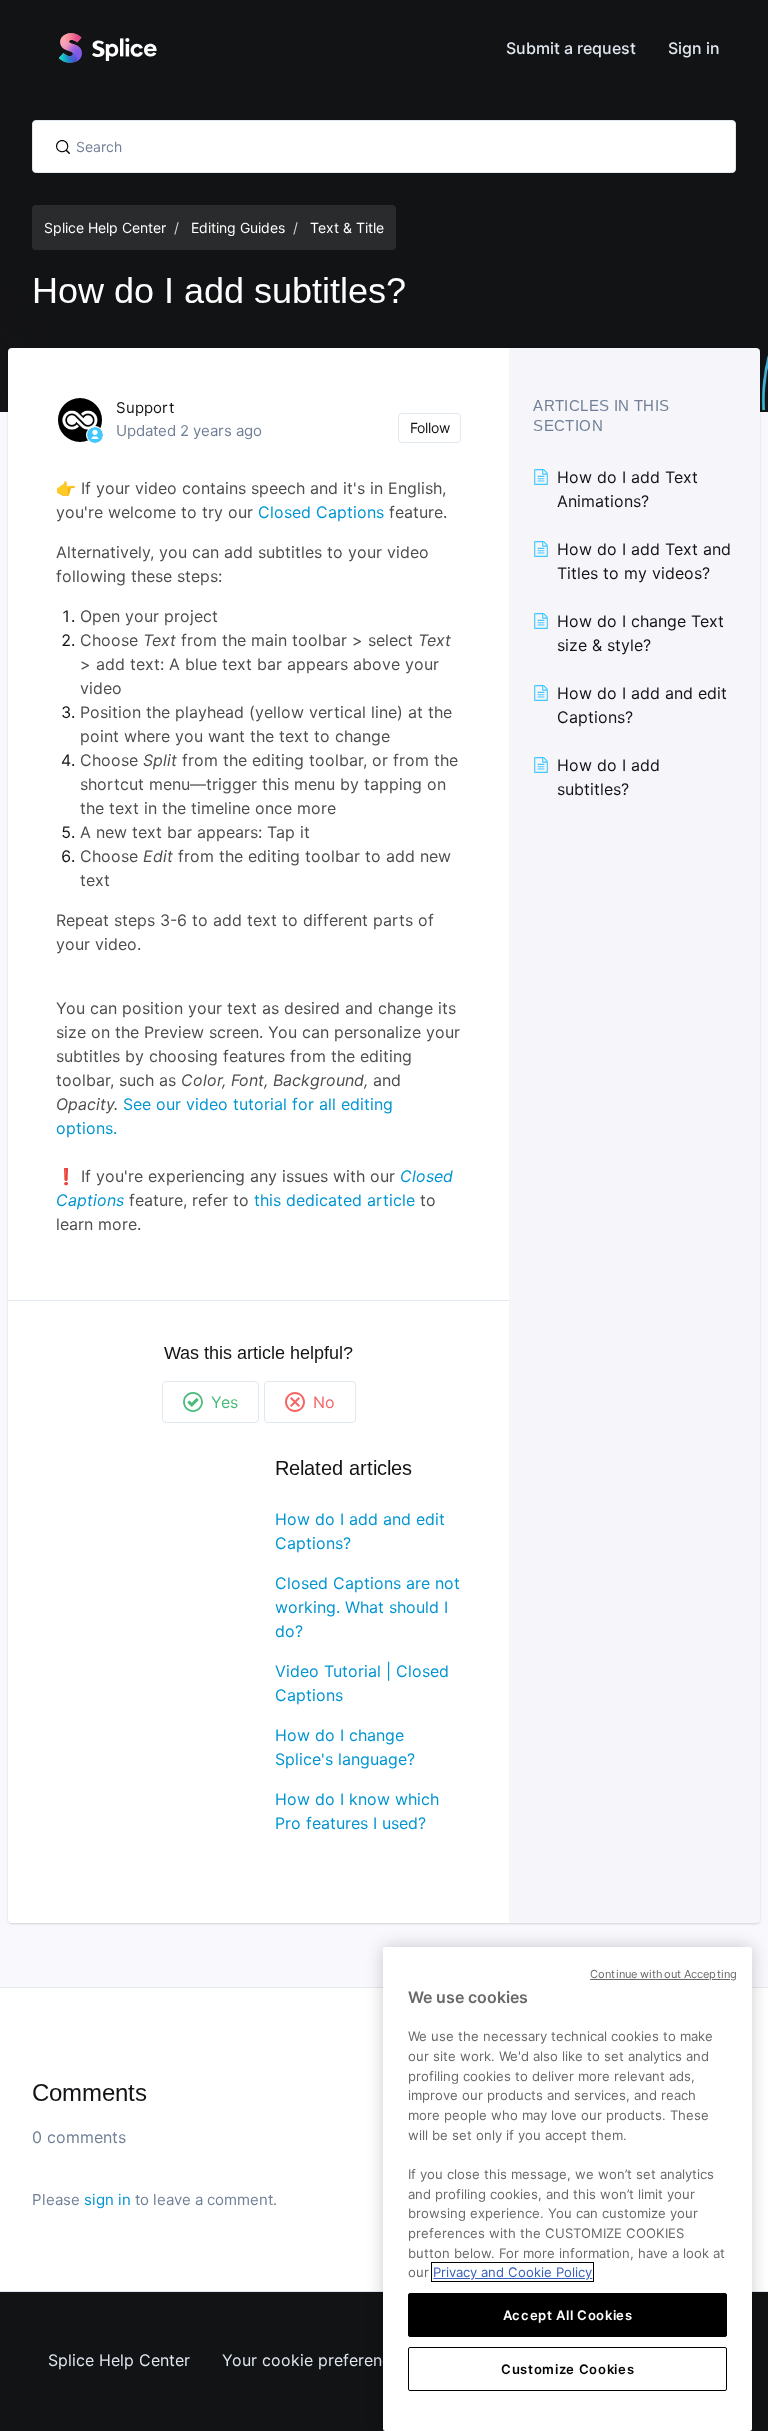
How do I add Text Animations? (627, 489)
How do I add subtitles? (608, 777)
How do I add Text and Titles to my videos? (644, 561)
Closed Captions (321, 512)
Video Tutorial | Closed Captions (362, 1683)
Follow (430, 427)
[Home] (107, 48)
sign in (107, 2199)
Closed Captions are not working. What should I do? (367, 1607)
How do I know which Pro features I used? (357, 1811)
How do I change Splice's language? (345, 1747)
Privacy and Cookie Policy (512, 2272)
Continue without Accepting (663, 1974)
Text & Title (347, 227)
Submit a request (571, 48)
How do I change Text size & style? (640, 633)
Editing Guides (238, 227)
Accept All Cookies (568, 2315)
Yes (224, 1402)
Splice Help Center (105, 227)
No (324, 1402)
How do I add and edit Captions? (360, 1531)
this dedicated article (334, 1200)
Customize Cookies (567, 2369)
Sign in (694, 48)
